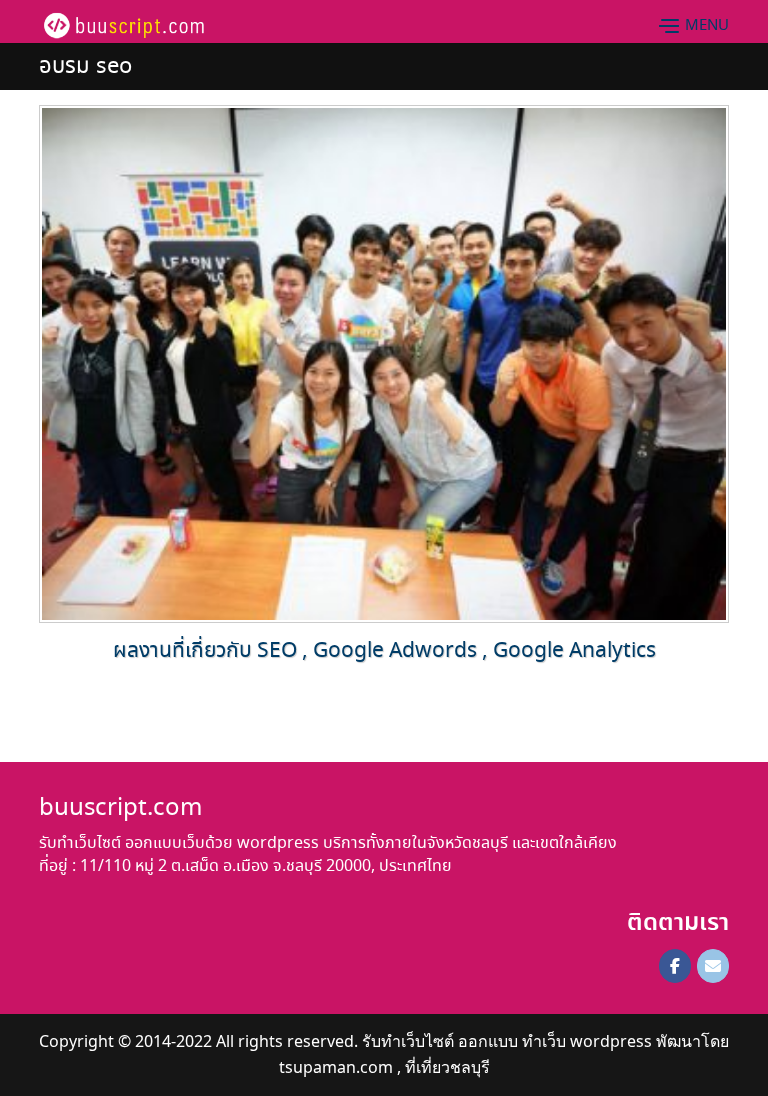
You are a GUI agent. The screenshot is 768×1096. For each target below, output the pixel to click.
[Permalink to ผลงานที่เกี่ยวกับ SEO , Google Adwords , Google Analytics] (384, 362)
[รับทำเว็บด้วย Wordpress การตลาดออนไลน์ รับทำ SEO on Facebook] (675, 966)
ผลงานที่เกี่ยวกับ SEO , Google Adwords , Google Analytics (384, 651)
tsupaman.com (336, 1067)
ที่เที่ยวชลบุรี (447, 1067)
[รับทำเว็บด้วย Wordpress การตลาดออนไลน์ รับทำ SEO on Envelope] (713, 966)
